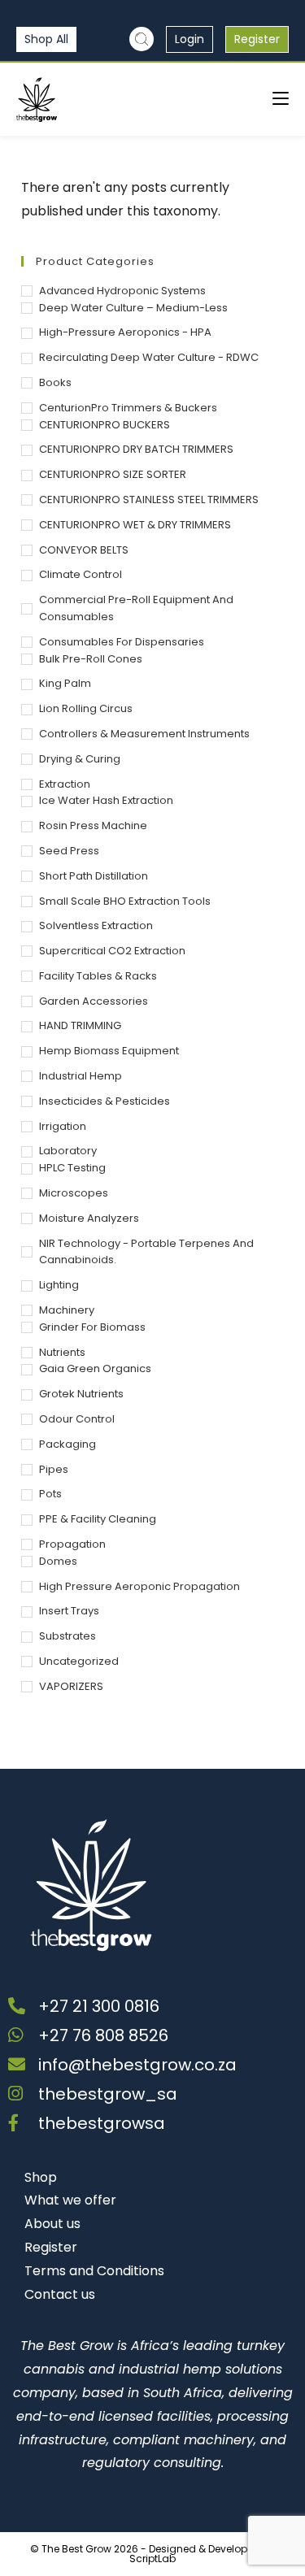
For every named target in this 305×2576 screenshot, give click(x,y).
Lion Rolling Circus (86, 708)
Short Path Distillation (94, 876)
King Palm (65, 683)
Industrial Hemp (81, 1076)
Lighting (59, 1285)
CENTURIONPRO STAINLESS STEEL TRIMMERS (149, 500)
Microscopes (74, 1193)
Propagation (72, 1544)
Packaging (68, 1444)
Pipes (54, 1469)
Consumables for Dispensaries (122, 642)
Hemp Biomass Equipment (109, 1051)
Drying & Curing (80, 759)
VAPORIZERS (71, 1686)
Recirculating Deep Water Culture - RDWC (149, 357)
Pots (50, 1494)
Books (55, 382)
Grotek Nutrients (81, 1394)
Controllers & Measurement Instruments (144, 734)
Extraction (65, 784)
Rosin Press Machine (93, 825)
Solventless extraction (96, 925)
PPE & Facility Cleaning (98, 1519)
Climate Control (81, 574)
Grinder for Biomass (92, 1327)
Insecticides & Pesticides (105, 1101)
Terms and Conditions (94, 2271)
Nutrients (62, 1352)
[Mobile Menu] (281, 99)
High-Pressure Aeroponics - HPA (125, 332)
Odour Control (77, 1419)
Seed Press (69, 851)
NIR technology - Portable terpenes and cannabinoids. (146, 1252)
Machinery (67, 1310)
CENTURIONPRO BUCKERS (105, 425)
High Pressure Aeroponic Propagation (139, 1586)
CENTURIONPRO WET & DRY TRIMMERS (135, 525)
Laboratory (68, 1151)
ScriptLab (152, 2559)
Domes (58, 1561)
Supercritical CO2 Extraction (112, 951)
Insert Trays (69, 1611)
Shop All (46, 39)
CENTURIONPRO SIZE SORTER (113, 474)
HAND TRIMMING (80, 1025)
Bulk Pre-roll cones (91, 659)
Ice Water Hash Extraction (106, 800)
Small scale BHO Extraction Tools (125, 901)
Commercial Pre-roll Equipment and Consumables (136, 608)
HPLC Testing (72, 1168)
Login (190, 39)
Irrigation (63, 1126)
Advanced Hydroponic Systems (122, 291)
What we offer (70, 2200)
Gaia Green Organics (95, 1368)
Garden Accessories (94, 1001)
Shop (41, 2177)
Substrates (68, 1636)
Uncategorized (79, 1661)
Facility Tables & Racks (98, 976)
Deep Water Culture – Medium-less (133, 308)
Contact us (60, 2294)
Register (257, 39)
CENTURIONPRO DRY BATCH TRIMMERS (136, 449)
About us (52, 2224)
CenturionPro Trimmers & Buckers (128, 408)
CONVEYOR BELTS (84, 550)
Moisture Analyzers (89, 1218)
